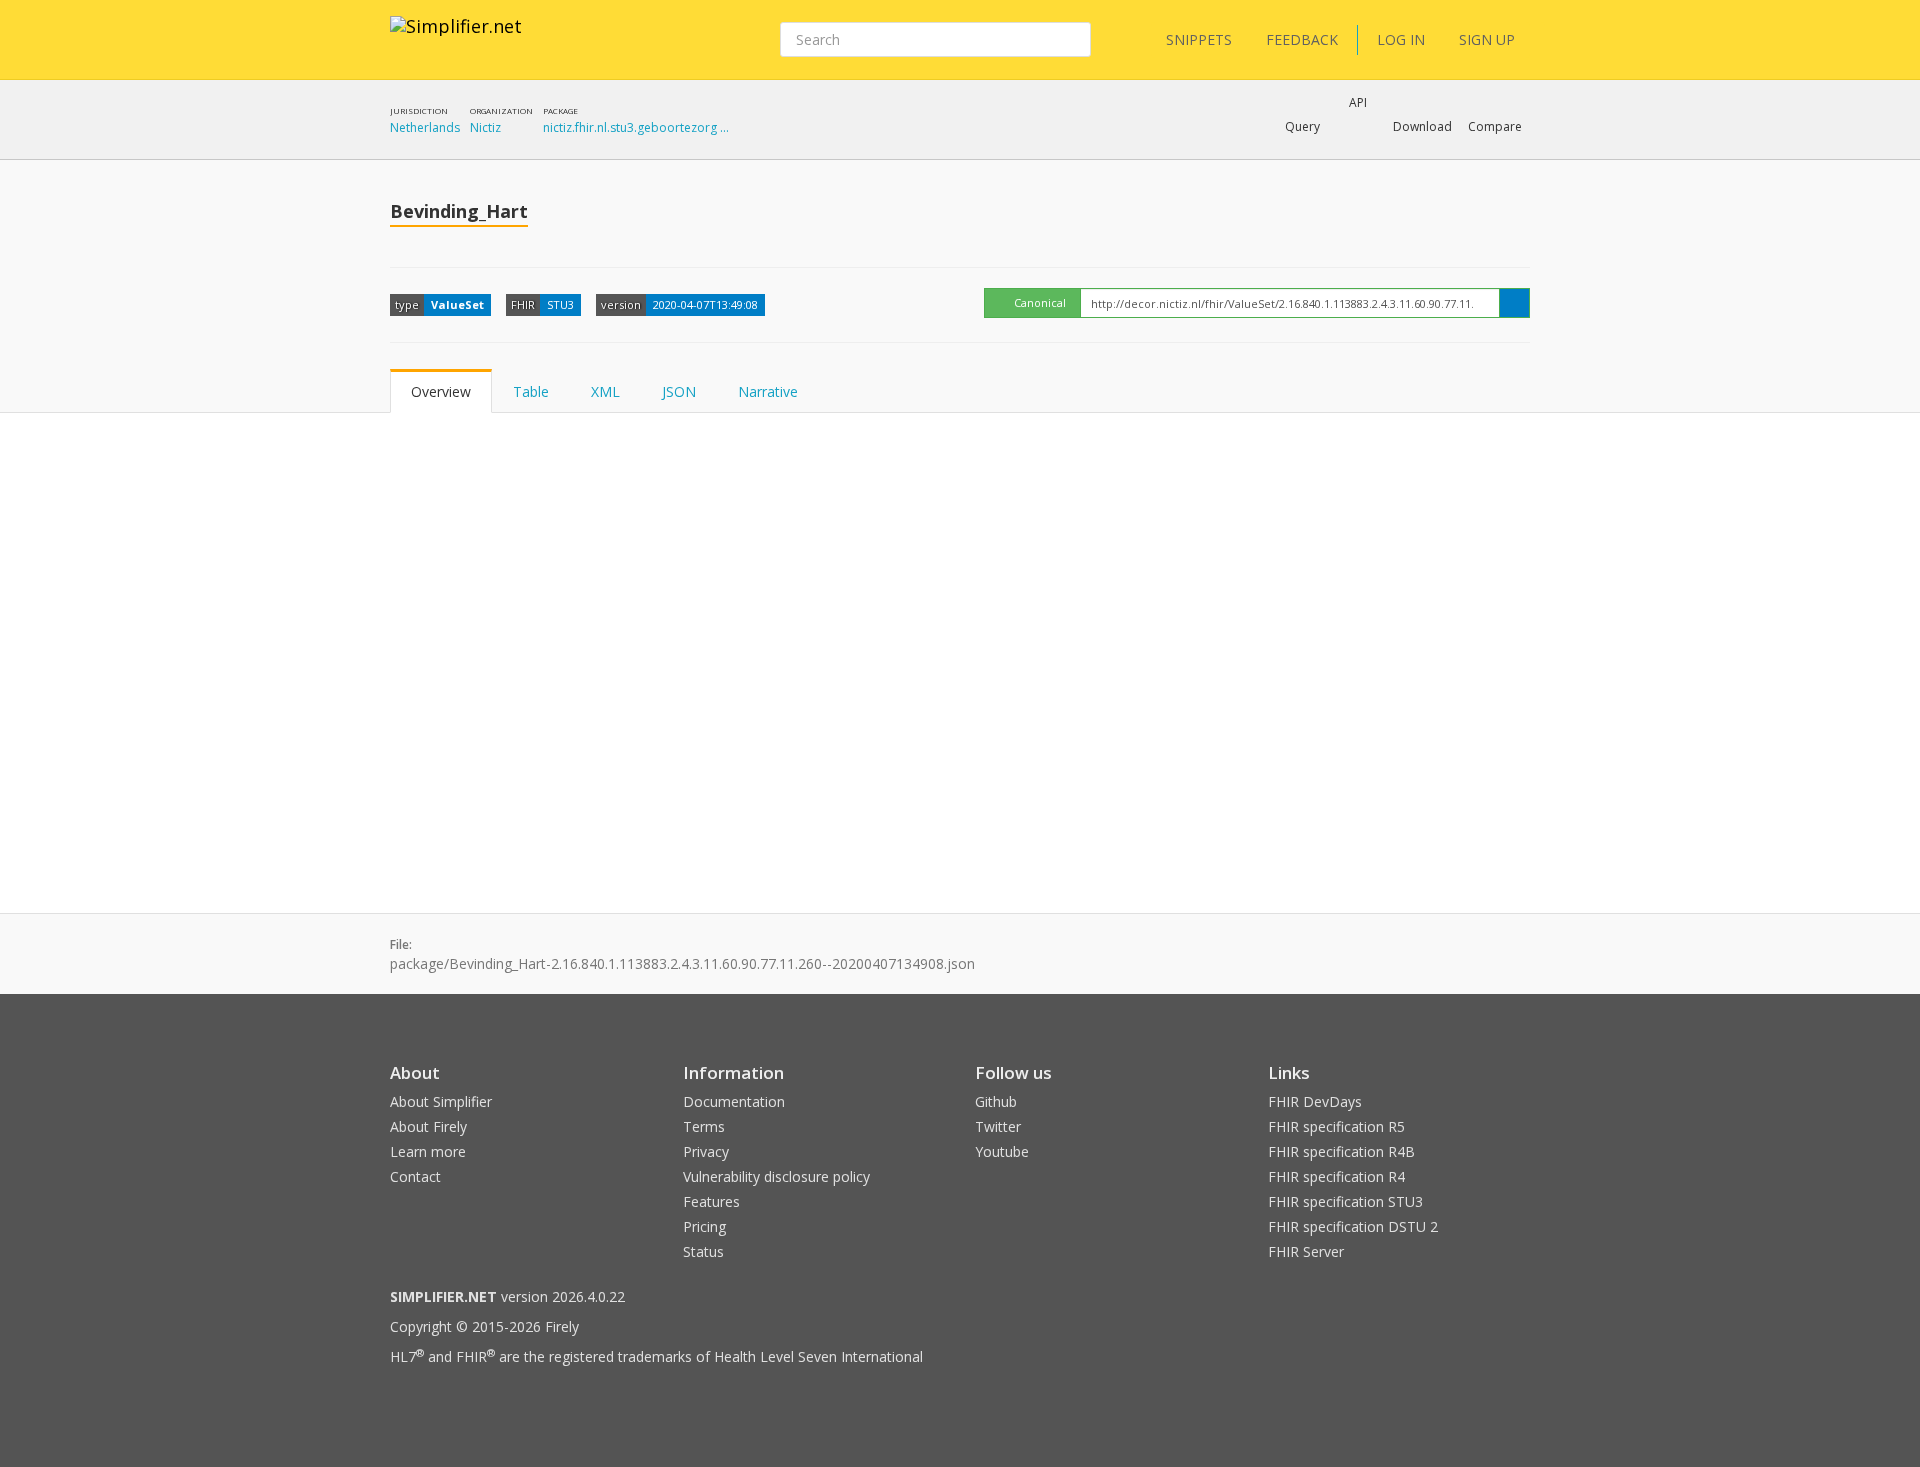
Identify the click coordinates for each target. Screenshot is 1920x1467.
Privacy (706, 1151)
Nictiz (485, 127)
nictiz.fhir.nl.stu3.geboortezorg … (636, 127)
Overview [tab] (441, 391)
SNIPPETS (1199, 39)
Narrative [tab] (768, 391)
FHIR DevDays (1315, 1101)
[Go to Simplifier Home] (456, 39)
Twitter (998, 1126)
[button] (1302, 127)
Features (711, 1201)
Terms (704, 1126)
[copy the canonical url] (1514, 303)
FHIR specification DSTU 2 (1353, 1226)
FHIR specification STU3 (1345, 1201)
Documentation (734, 1101)
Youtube (1002, 1151)
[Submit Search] (1074, 40)
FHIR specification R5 (1336, 1126)
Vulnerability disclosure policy (776, 1176)
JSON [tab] (679, 391)
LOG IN (1401, 39)
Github (996, 1101)
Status (703, 1251)
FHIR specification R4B (1341, 1151)
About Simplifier (441, 1101)
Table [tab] (531, 391)
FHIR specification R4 (1336, 1176)
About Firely (428, 1126)
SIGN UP (1487, 39)
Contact (415, 1176)
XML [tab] (605, 391)
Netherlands (425, 127)
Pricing (704, 1226)
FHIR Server (1306, 1251)
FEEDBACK (1302, 39)
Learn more (428, 1151)
